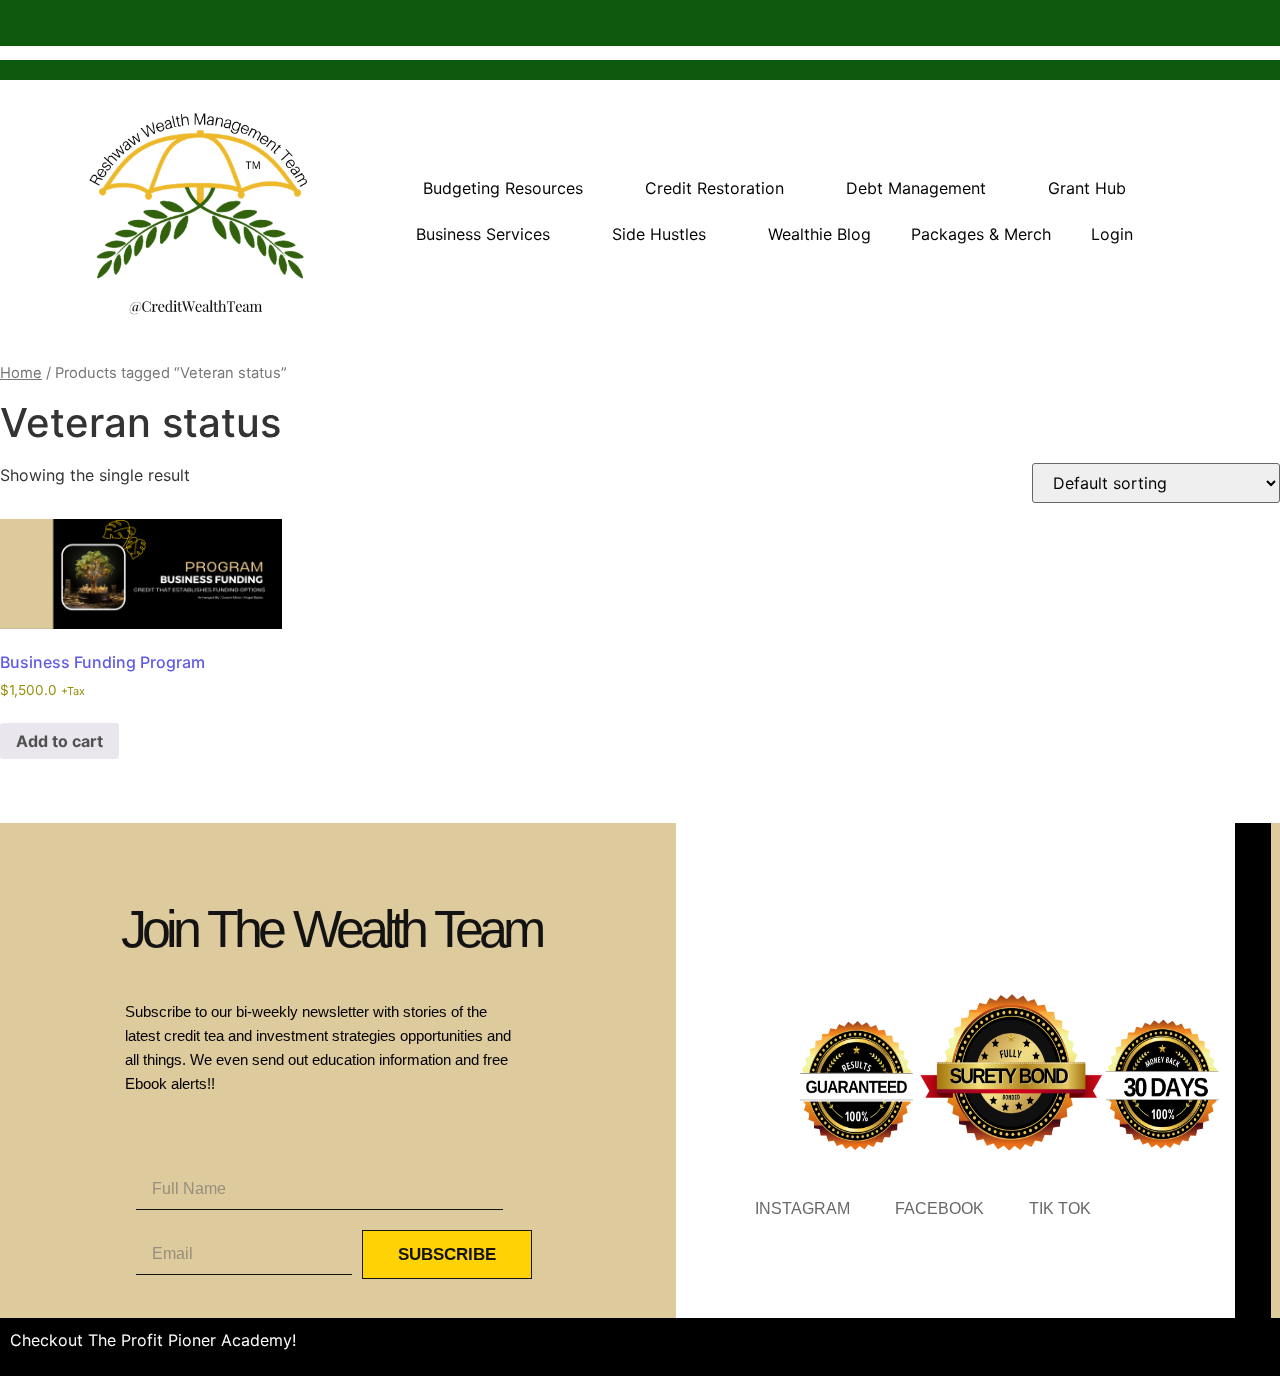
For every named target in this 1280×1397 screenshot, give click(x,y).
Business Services (483, 234)
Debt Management (916, 188)
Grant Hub (1087, 188)
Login (1112, 234)
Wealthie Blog (819, 234)
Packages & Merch (981, 234)
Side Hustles (659, 234)
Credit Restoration (714, 188)
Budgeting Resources (503, 188)
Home (21, 373)
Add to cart (59, 741)
